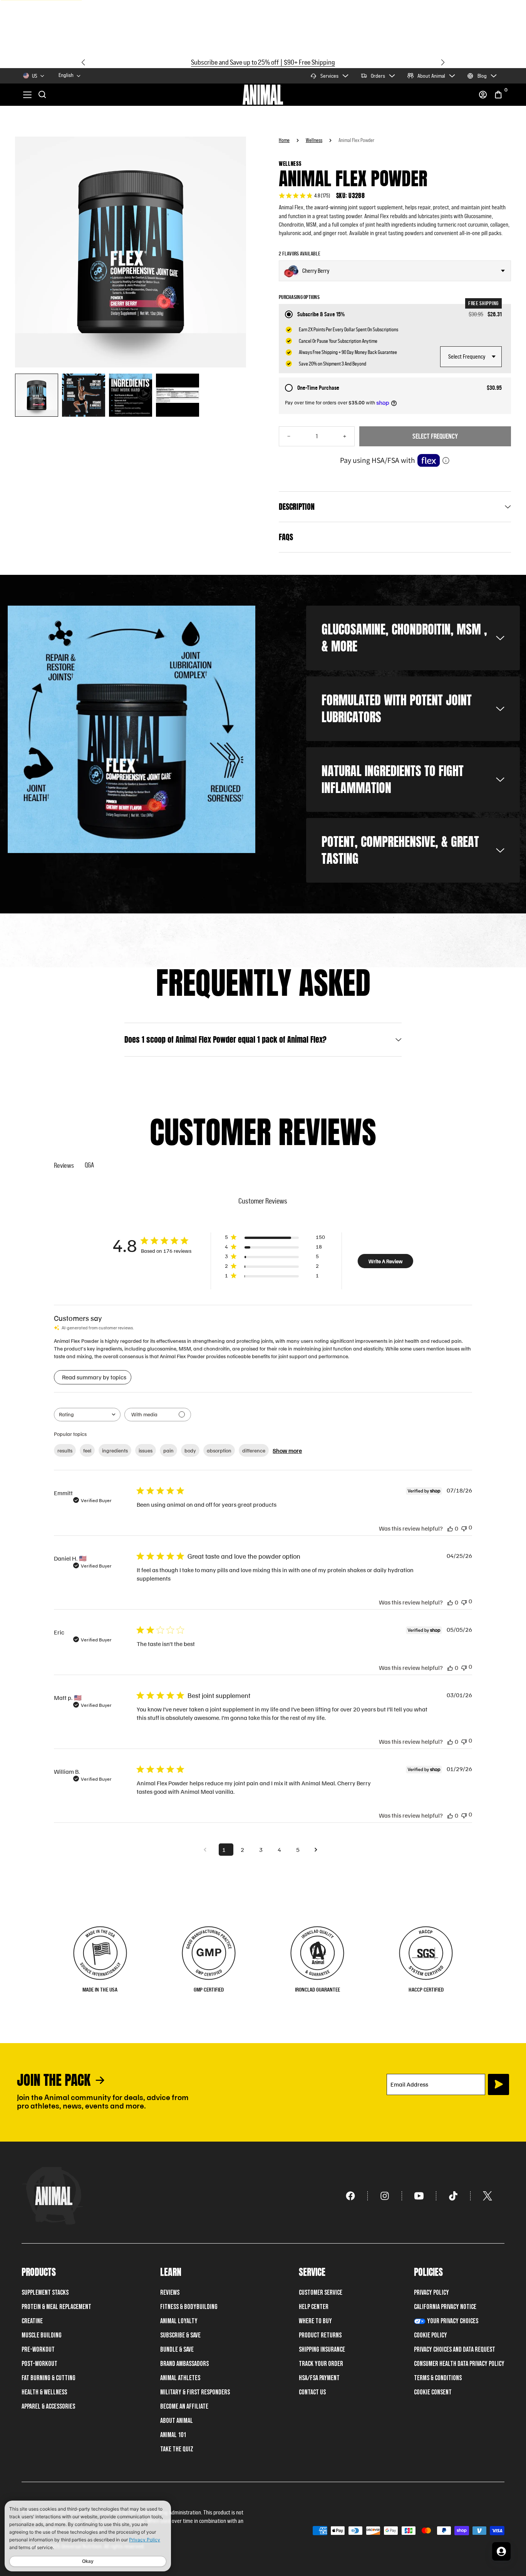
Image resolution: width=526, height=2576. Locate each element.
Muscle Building (42, 2335)
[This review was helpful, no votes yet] (450, 1528)
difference (254, 1450)
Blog (482, 76)
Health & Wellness (44, 2392)
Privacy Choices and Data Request (455, 2350)
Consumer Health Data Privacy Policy (459, 2364)
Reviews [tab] (64, 1165)
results (65, 1450)
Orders (378, 76)
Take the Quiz (177, 2449)
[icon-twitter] (487, 2196)
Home (284, 140)
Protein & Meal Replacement (56, 2307)
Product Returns (320, 2335)
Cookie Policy (431, 2335)
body (190, 1450)
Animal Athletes (180, 2378)
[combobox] (70, 76)
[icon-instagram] (385, 2196)
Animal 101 (173, 2435)
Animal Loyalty (179, 2321)
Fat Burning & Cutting (49, 2378)
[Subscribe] (498, 2084)
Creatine (32, 2321)
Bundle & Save (177, 2350)
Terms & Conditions (438, 2378)
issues (146, 1450)
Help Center (314, 2307)
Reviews (170, 2293)
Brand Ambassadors (184, 2364)
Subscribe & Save (180, 2335)
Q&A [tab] (89, 1165)
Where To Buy (315, 2321)
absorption (219, 1450)
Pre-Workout (38, 2350)
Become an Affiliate (184, 2407)
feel (87, 1450)
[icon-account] (483, 95)
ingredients (115, 1450)
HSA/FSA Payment (319, 2378)
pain (168, 1450)
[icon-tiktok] (453, 2196)
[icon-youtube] (419, 2196)
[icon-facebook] (351, 2196)
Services (329, 76)
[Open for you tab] (501, 2551)
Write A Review (386, 1261)
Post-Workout (39, 2364)
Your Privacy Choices (453, 2321)
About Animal (431, 76)
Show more (287, 1451)
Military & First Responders (195, 2392)
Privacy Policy (431, 2293)
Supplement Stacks (45, 2293)
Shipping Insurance (322, 2350)
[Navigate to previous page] (208, 1850)
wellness (314, 140)
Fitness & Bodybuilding (189, 2307)
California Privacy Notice (445, 2307)
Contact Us (312, 2392)
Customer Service (321, 2293)
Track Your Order (321, 2364)
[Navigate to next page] (318, 1850)
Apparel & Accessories (48, 2407)
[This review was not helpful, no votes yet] (464, 1528)
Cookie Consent (433, 2392)
